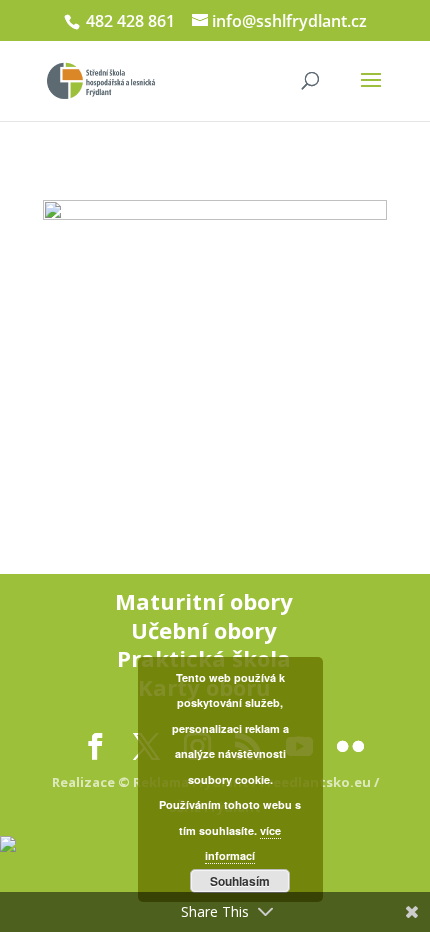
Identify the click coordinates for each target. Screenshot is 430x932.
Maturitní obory (204, 601)
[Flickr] (350, 747)
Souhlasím (240, 881)
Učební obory (204, 630)
